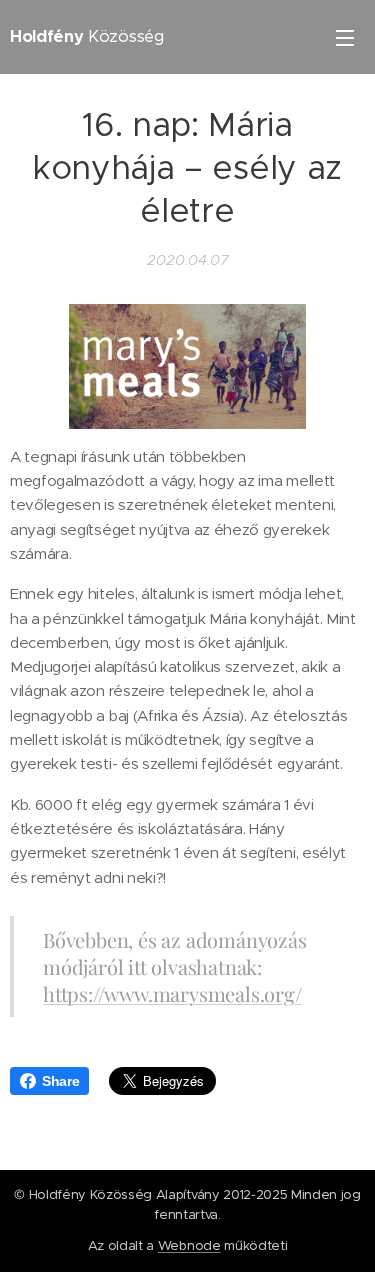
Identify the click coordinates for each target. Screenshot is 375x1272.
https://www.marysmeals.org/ (172, 993)
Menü (345, 37)
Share (60, 1081)
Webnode (189, 1245)
